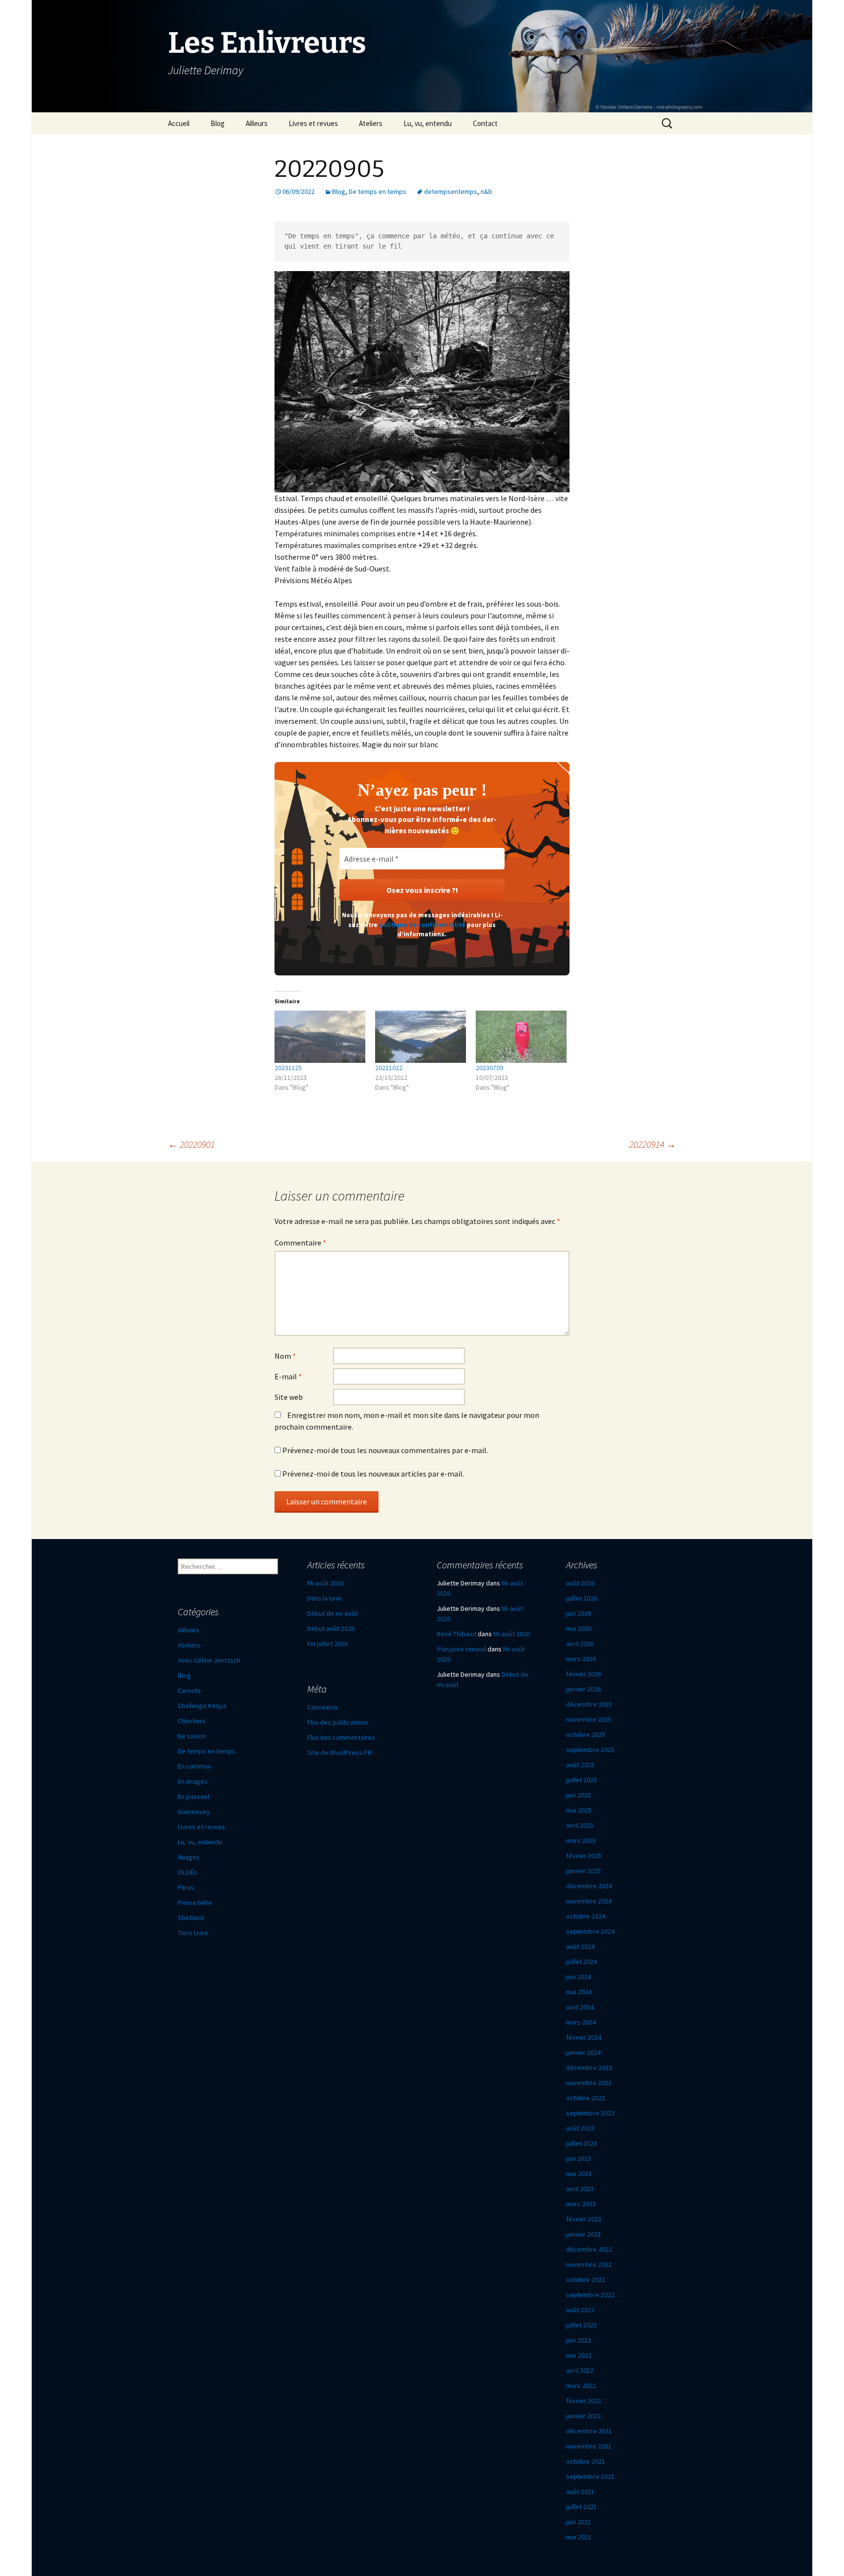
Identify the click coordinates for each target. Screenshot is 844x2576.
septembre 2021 (590, 2476)
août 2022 (580, 2310)
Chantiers (192, 1721)
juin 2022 (579, 2340)
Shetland (191, 1918)
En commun (194, 1766)
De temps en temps (378, 191)
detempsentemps (451, 191)
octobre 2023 (586, 2098)
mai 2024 (579, 1992)
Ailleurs (257, 123)
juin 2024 (579, 1977)
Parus (186, 1887)
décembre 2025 (589, 1704)
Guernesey (194, 1812)
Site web (289, 1397)
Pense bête (195, 1902)
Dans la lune (324, 1598)
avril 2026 (580, 1644)
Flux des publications (338, 1722)
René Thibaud (456, 1634)
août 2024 (580, 1946)
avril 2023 (580, 2189)
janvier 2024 (583, 2052)
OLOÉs (188, 1872)
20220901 (191, 1144)
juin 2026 (579, 1613)
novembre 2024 (589, 1901)
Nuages (189, 1857)
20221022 (389, 1068)
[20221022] (421, 1036)
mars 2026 (581, 1659)
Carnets (189, 1690)
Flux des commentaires (341, 1737)
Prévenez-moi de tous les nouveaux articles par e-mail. (373, 1474)
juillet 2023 (581, 2143)
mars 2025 (581, 1840)
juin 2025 (579, 1795)
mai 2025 (579, 1810)
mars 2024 (581, 2022)
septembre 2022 (590, 2295)
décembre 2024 (589, 1886)
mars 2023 (581, 2204)
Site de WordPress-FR (339, 1753)
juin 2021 (579, 2522)
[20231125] (320, 1036)
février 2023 (584, 2219)
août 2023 (580, 2128)
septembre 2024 (590, 1931)
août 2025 (580, 1765)
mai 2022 (579, 2355)
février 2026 (584, 1674)
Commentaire (300, 1243)
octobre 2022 (586, 2280)
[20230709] (521, 1036)
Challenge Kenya (202, 1706)
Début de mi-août (332, 1613)
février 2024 (584, 2037)
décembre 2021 (589, 2431)
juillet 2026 (581, 1598)
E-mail (288, 1376)
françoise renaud (461, 1649)
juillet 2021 (581, 2507)
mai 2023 (579, 2174)
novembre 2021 (589, 2446)
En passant (194, 1796)
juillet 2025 (581, 1780)
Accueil (179, 123)
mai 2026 (579, 1628)
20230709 (489, 1068)
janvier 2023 (583, 2234)
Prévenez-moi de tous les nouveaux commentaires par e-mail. (385, 1450)
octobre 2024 (586, 1916)
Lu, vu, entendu (428, 123)
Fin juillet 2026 (327, 1644)
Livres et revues (313, 123)
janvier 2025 (583, 1871)
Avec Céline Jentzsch (209, 1660)
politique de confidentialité (422, 925)
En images (193, 1781)
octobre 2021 (586, 2461)
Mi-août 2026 (326, 1583)
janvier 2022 (583, 2416)
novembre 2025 (589, 1719)
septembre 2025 (590, 1750)
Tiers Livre (193, 1933)
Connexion (322, 1707)
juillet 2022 (581, 2325)
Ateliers (371, 123)
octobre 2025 (586, 1734)
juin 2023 (579, 2158)
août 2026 (580, 1583)
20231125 (288, 1068)
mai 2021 (579, 2537)
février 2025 (584, 1856)
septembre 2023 (590, 2113)
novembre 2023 (589, 2083)
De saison (192, 1736)
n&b (486, 191)
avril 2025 (580, 1825)
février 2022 (584, 2401)
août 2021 (580, 2492)
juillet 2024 (581, 1962)
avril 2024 (580, 2007)
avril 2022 (580, 2370)
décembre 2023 (589, 2068)
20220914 (653, 1144)
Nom (285, 1356)
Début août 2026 (331, 1628)
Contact (485, 123)
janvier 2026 (583, 1689)
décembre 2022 (589, 2249)
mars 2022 (581, 2386)
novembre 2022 (589, 2264)
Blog (218, 123)
